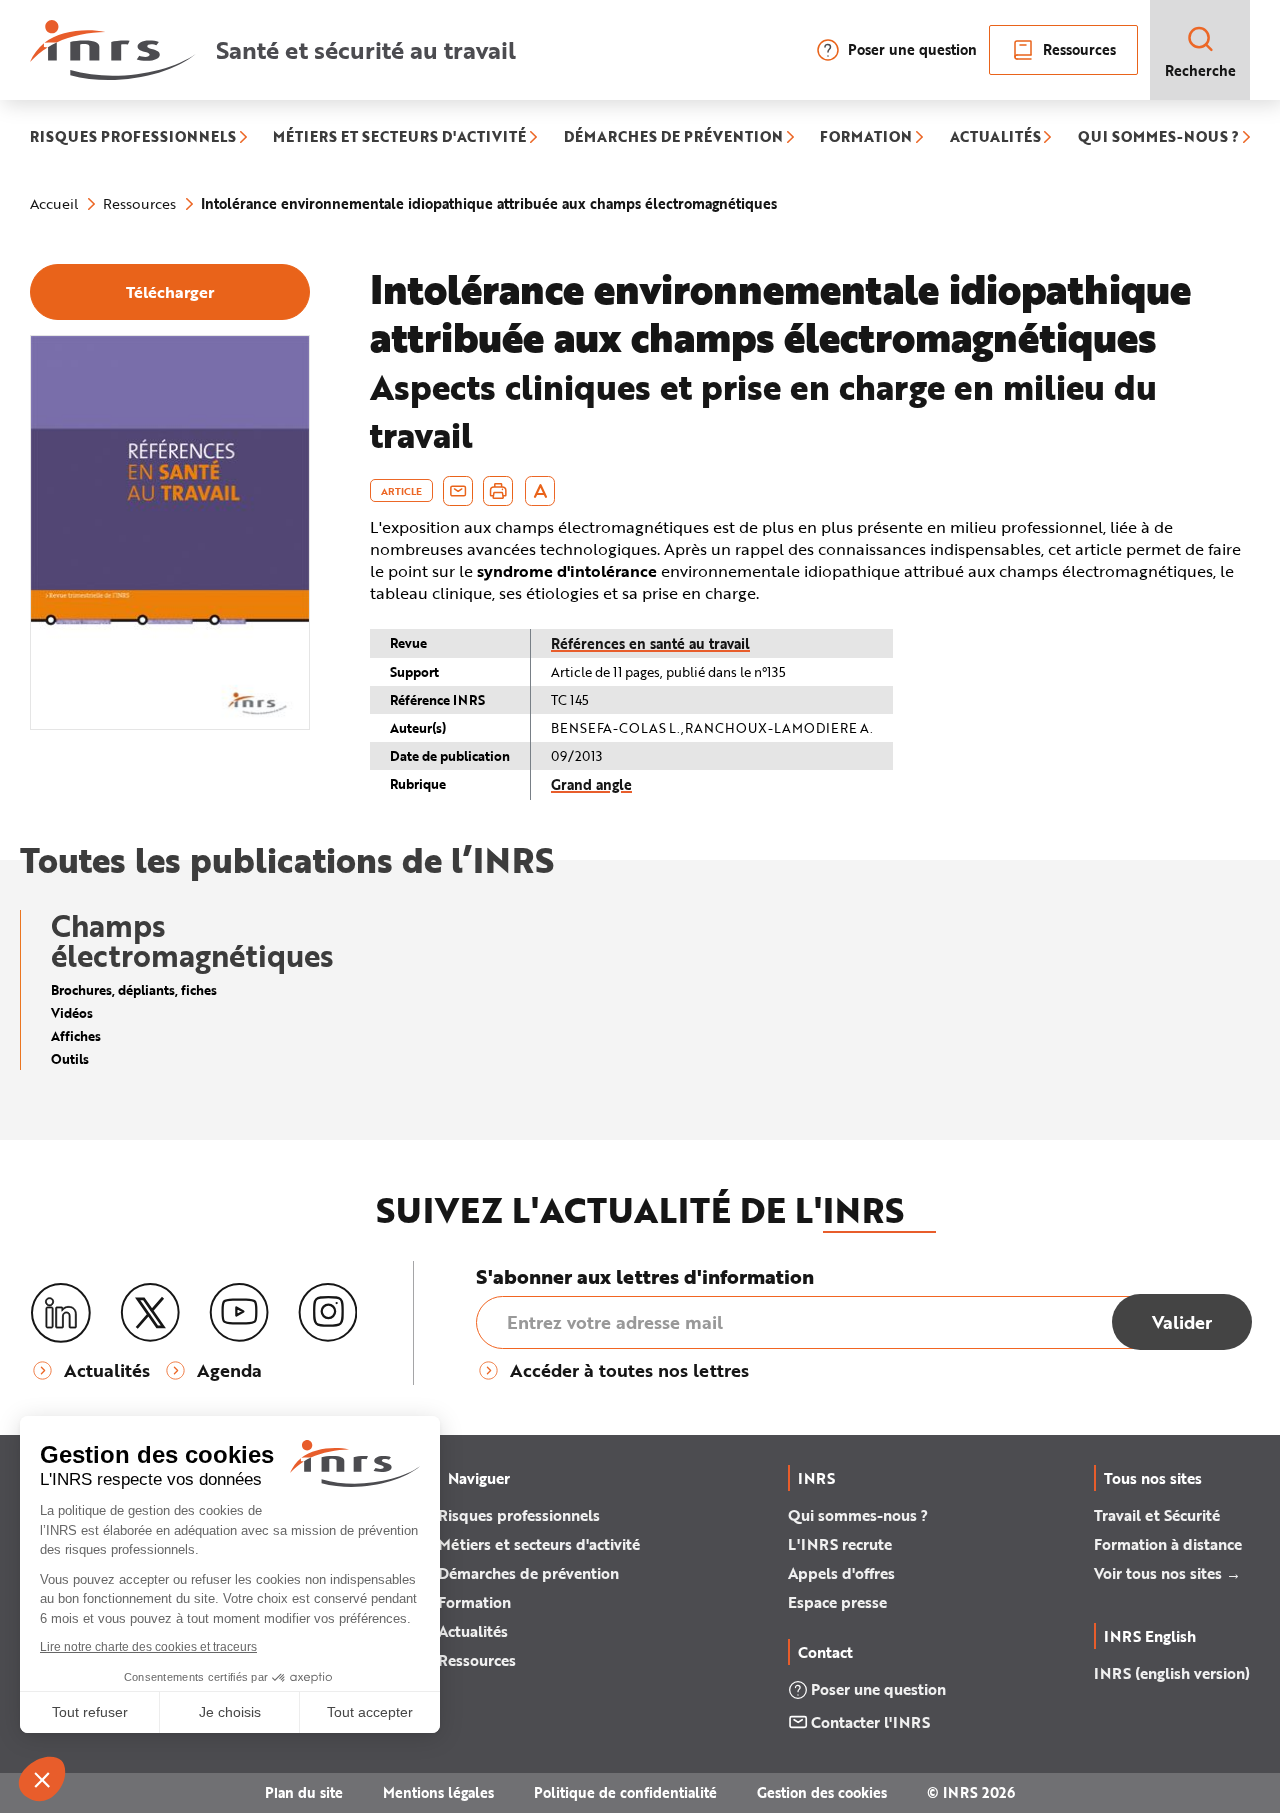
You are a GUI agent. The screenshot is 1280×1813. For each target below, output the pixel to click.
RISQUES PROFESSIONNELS (133, 138)
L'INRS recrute (840, 1544)
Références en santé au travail (650, 643)
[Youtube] (239, 1313)
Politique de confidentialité (625, 1792)
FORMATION (866, 138)
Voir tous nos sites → (1167, 1573)
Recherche (1200, 70)
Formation (474, 1602)
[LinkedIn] (61, 1313)
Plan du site (304, 1792)
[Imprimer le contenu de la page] (498, 491)
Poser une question (912, 49)
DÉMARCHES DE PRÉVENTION (673, 138)
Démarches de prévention (528, 1573)
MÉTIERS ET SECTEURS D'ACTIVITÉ (399, 138)
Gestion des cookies (822, 1792)
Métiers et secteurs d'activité (539, 1544)
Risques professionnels (519, 1515)
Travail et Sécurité (1157, 1515)
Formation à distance (1168, 1544)
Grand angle (591, 784)
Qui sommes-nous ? (858, 1515)
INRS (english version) (1172, 1673)
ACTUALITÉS (995, 138)
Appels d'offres (841, 1573)
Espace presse (837, 1602)
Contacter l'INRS (870, 1722)
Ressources (1079, 49)
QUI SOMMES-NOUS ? (1158, 138)
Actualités (473, 1631)
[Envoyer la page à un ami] (458, 491)
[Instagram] (328, 1313)
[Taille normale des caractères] (540, 491)
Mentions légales (438, 1792)
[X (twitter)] (150, 1313)
